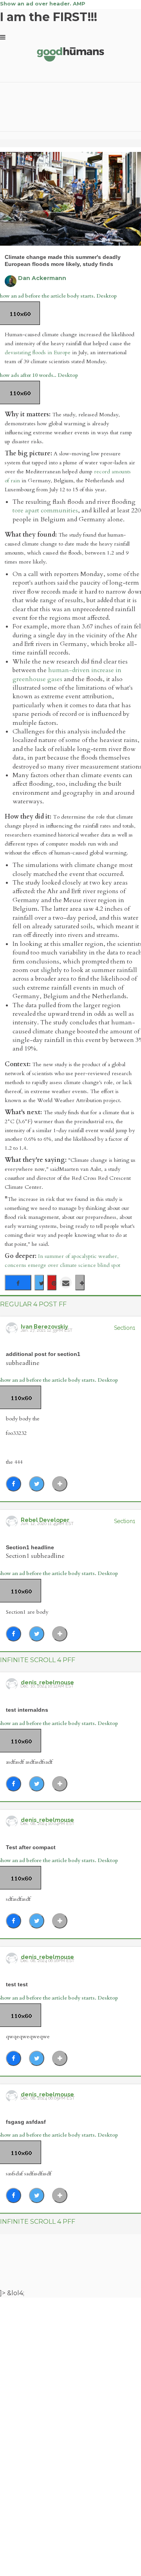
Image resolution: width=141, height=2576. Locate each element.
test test (17, 1984)
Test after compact (31, 1847)
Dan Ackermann (42, 278)
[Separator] (80, 1283)
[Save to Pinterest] (52, 1283)
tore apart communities (45, 510)
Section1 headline (30, 1547)
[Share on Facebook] (18, 1283)
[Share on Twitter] (39, 1283)
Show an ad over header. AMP (43, 4)
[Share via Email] (66, 1283)
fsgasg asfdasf (26, 2122)
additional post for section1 (43, 1354)
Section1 (125, 1328)
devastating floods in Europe (38, 352)
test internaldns (27, 1710)
